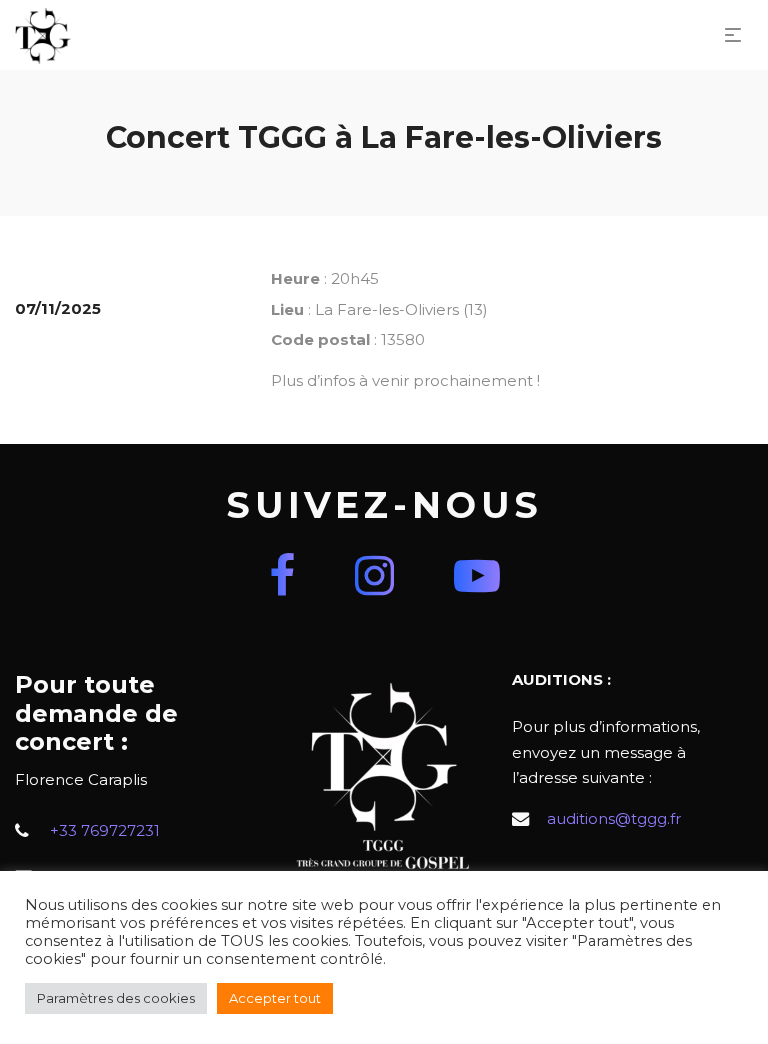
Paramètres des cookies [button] (116, 998)
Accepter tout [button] (275, 998)
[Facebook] (282, 575)
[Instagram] (374, 575)
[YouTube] (477, 575)
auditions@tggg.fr (614, 818)
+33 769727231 (105, 830)
